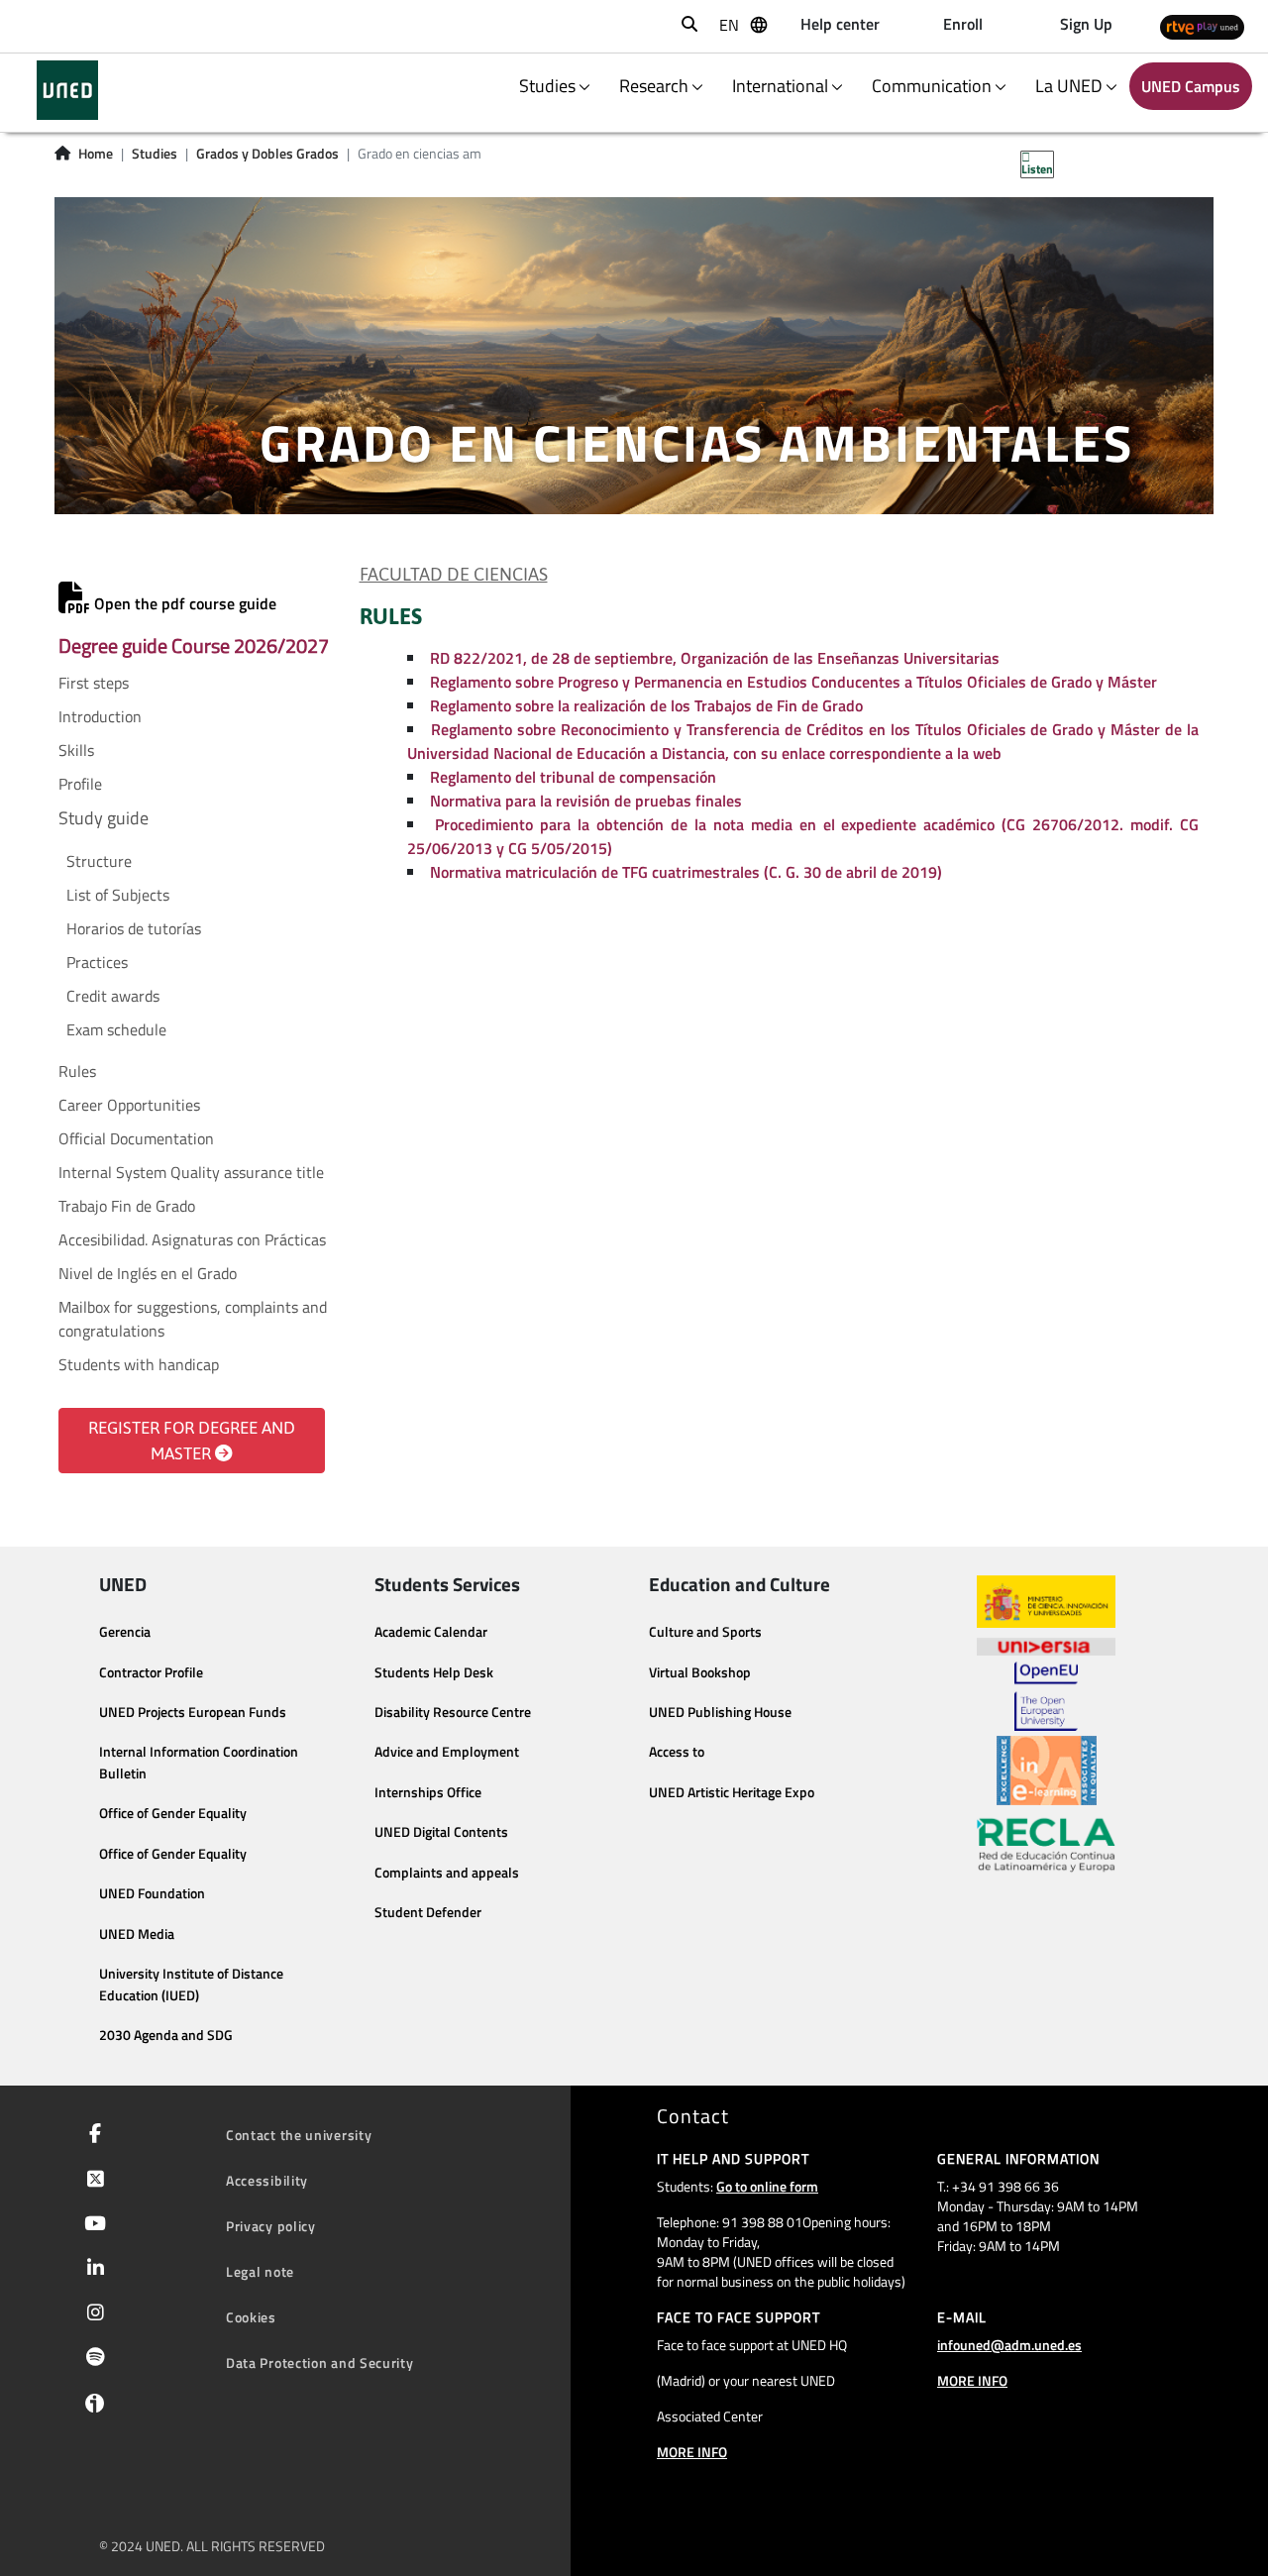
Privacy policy (271, 2226)
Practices (97, 962)
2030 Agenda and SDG (166, 2035)
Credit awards (113, 996)
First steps (94, 683)
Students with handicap (139, 1364)
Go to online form (767, 2186)
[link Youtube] (91, 2225)
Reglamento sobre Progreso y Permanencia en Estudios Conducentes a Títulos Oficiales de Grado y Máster (793, 682)
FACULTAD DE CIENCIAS (454, 575)
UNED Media (137, 1934)
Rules (77, 1071)
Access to (677, 1752)
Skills (76, 750)
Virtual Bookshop (700, 1672)
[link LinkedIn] (92, 2270)
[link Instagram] (92, 2314)
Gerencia (125, 1632)
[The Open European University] (1046, 1696)
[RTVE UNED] (1202, 26)
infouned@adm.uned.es (1009, 2345)
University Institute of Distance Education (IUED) (191, 1985)
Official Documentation (136, 1138)
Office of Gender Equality (173, 1813)
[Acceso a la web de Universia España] (1046, 1645)
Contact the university (299, 2135)
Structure (99, 861)
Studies (155, 154)
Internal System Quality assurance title (191, 1172)
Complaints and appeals (447, 1873)
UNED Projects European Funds (193, 1712)
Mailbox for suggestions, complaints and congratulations (193, 1319)
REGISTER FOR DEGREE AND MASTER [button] (192, 1441)
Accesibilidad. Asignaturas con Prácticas (192, 1239)
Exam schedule (116, 1029)
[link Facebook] (91, 2135)
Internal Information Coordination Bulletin (199, 1763)
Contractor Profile (151, 1672)
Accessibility (267, 2180)
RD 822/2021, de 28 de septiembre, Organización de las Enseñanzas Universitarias (715, 658)
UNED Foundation (152, 1893)
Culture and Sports (705, 1632)
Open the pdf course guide (183, 603)
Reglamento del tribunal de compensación (573, 777)
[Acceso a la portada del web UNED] (67, 90)
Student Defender (428, 1912)
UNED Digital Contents (441, 1832)
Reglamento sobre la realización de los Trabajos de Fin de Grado (646, 705)
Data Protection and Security (320, 2362)
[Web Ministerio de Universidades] (1046, 1602)
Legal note (260, 2271)
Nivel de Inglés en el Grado (148, 1273)
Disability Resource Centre (453, 1712)
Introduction (100, 716)
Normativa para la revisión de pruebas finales (586, 801)
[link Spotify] (92, 2359)
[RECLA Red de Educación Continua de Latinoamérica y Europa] (1046, 1844)
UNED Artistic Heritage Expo (732, 1792)
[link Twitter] (92, 2181)
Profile (80, 784)
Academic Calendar (431, 1632)
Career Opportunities (129, 1105)
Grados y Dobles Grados (267, 154)
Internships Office (428, 1792)
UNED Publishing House (720, 1712)
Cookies (251, 2317)
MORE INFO (692, 2452)
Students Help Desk (434, 1672)
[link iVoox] (91, 2408)
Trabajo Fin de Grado (127, 1206)
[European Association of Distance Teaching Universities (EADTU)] (1047, 1771)
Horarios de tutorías (134, 928)
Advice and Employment (447, 1752)
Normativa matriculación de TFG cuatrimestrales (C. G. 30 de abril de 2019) (686, 872)
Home (96, 154)
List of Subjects (118, 895)
